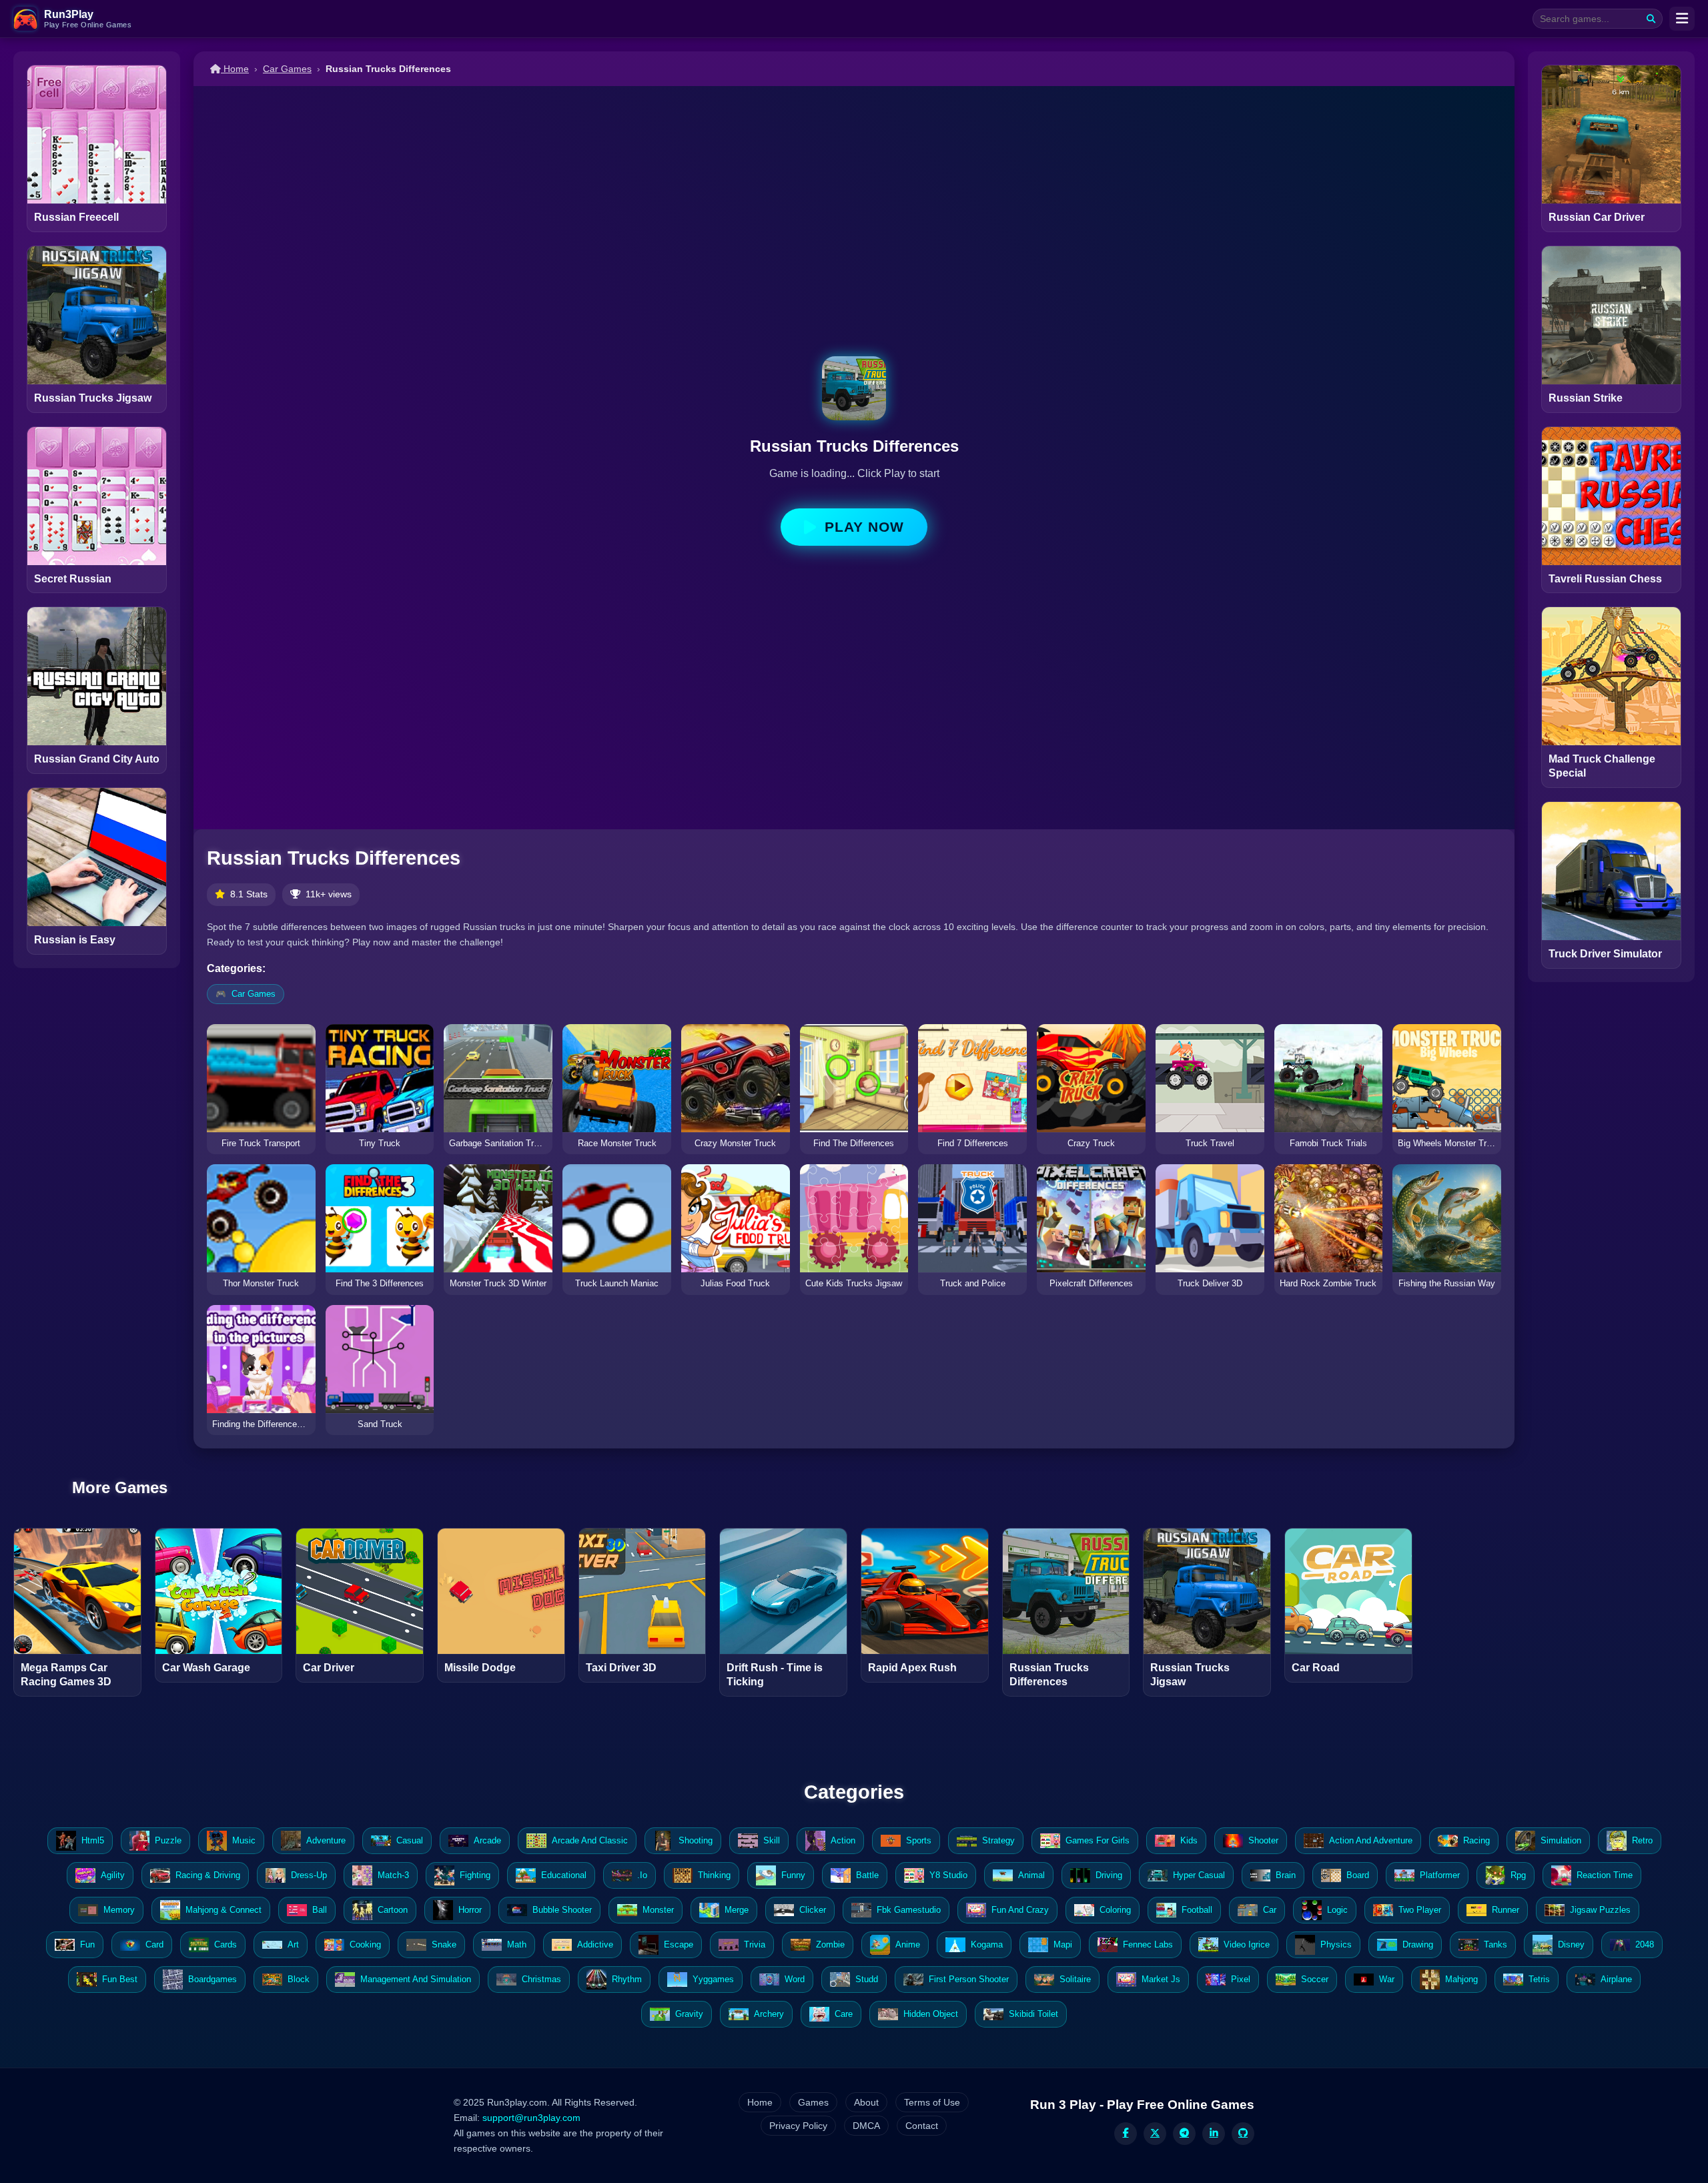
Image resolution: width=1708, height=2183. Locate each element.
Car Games (287, 69)
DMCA (866, 2126)
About (866, 2102)
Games (813, 2102)
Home (235, 69)
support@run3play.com (531, 2118)
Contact (922, 2126)
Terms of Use (932, 2102)
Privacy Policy (798, 2126)
